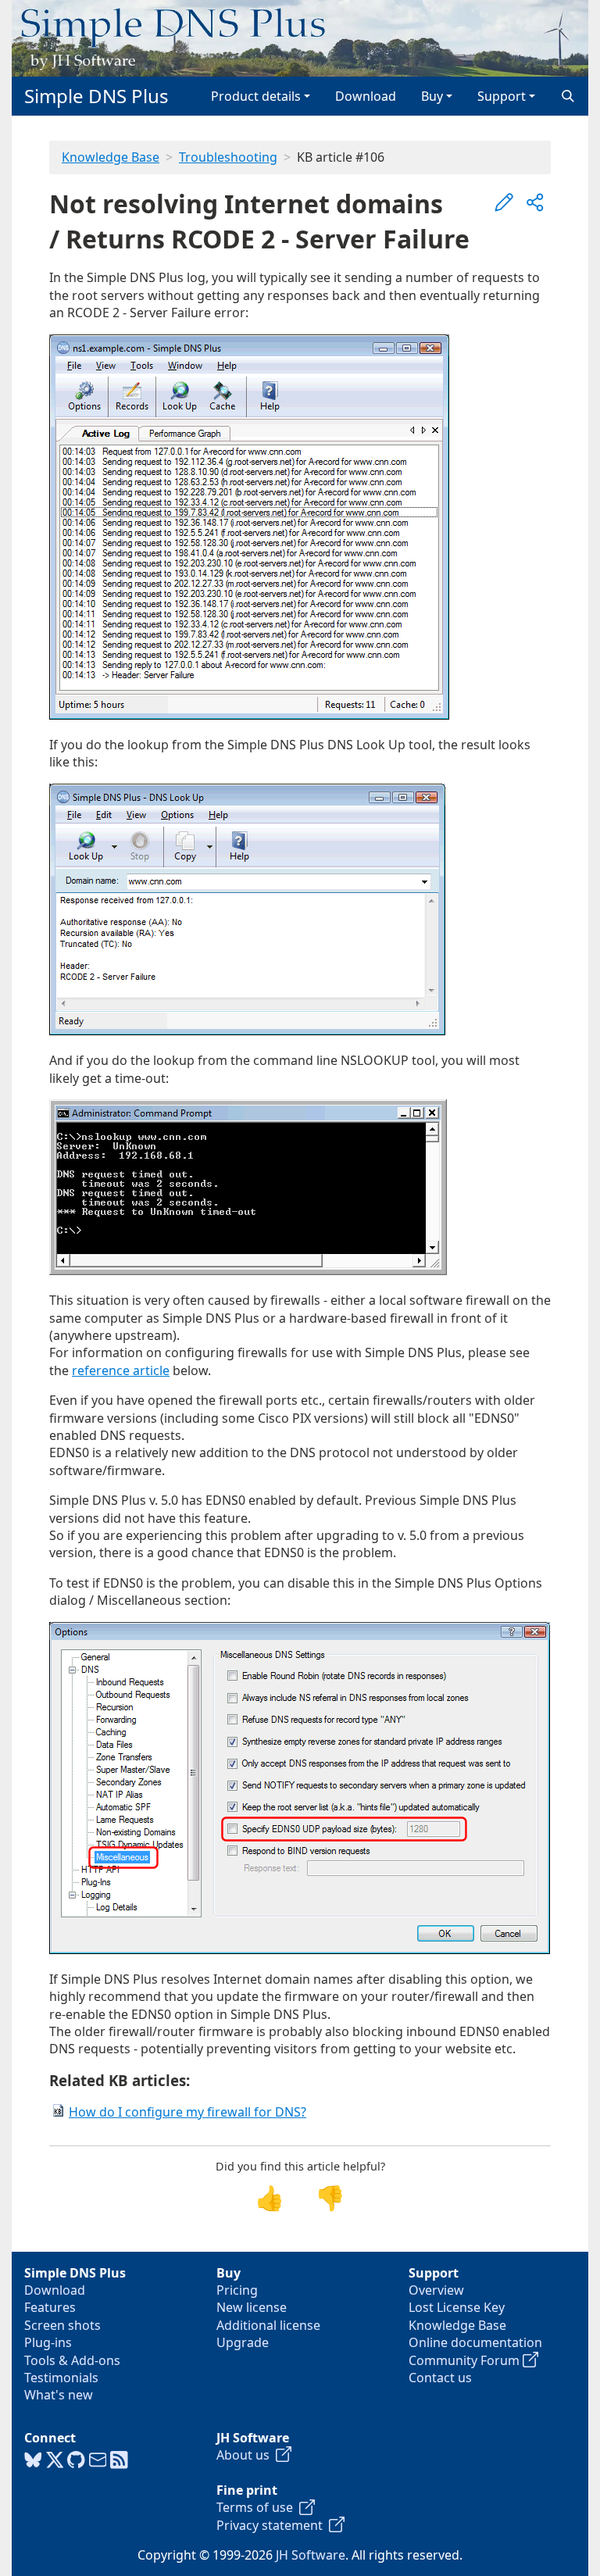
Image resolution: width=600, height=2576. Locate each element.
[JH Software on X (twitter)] (55, 2460)
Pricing (237, 2290)
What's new (59, 2395)
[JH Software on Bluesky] (33, 2460)
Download (366, 96)
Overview (436, 2290)
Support (502, 96)
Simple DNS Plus (96, 96)
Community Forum (466, 2360)
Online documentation (475, 2342)
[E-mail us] (98, 2460)
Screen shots (62, 2325)
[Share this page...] (535, 202)
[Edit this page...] (504, 202)
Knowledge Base (111, 157)
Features (50, 2307)
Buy (432, 96)
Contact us (440, 2378)
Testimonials (61, 2378)
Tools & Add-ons (72, 2360)
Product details (256, 96)
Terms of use (258, 2507)
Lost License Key (457, 2307)
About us (246, 2455)
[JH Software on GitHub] (76, 2460)
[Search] (568, 96)
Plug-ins (48, 2342)
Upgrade (243, 2342)
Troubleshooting (228, 157)
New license (252, 2307)
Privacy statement (273, 2525)
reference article (121, 1370)
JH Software (311, 2555)
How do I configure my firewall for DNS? (187, 2112)
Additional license (268, 2325)
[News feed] (119, 2460)
